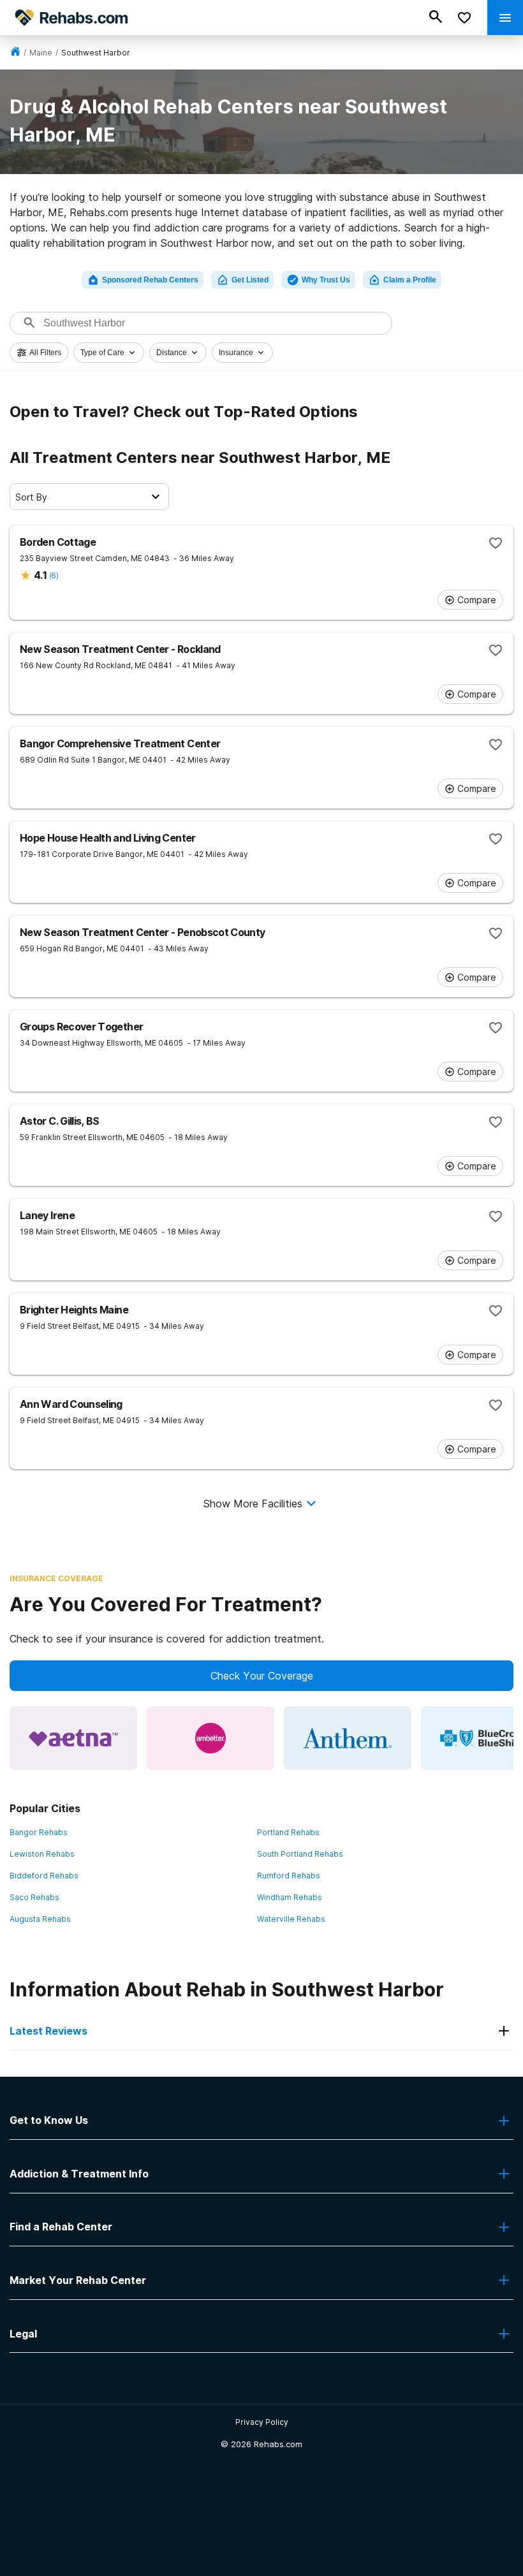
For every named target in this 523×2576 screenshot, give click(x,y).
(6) (54, 575)
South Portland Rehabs (300, 1854)
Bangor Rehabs (39, 1832)
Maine (41, 53)
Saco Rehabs (34, 1897)
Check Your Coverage (262, 1676)
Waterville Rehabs (291, 1919)
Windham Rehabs (290, 1897)
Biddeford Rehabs (44, 1876)
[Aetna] (73, 1738)
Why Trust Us (326, 280)
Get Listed (250, 280)
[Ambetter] (210, 1738)
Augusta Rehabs (40, 1919)
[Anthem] (348, 1738)
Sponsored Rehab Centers (150, 280)
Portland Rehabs (288, 1832)
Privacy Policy (262, 2422)
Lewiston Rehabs (42, 1854)
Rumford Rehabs (289, 1876)
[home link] (15, 53)
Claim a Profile (410, 280)
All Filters (45, 353)
